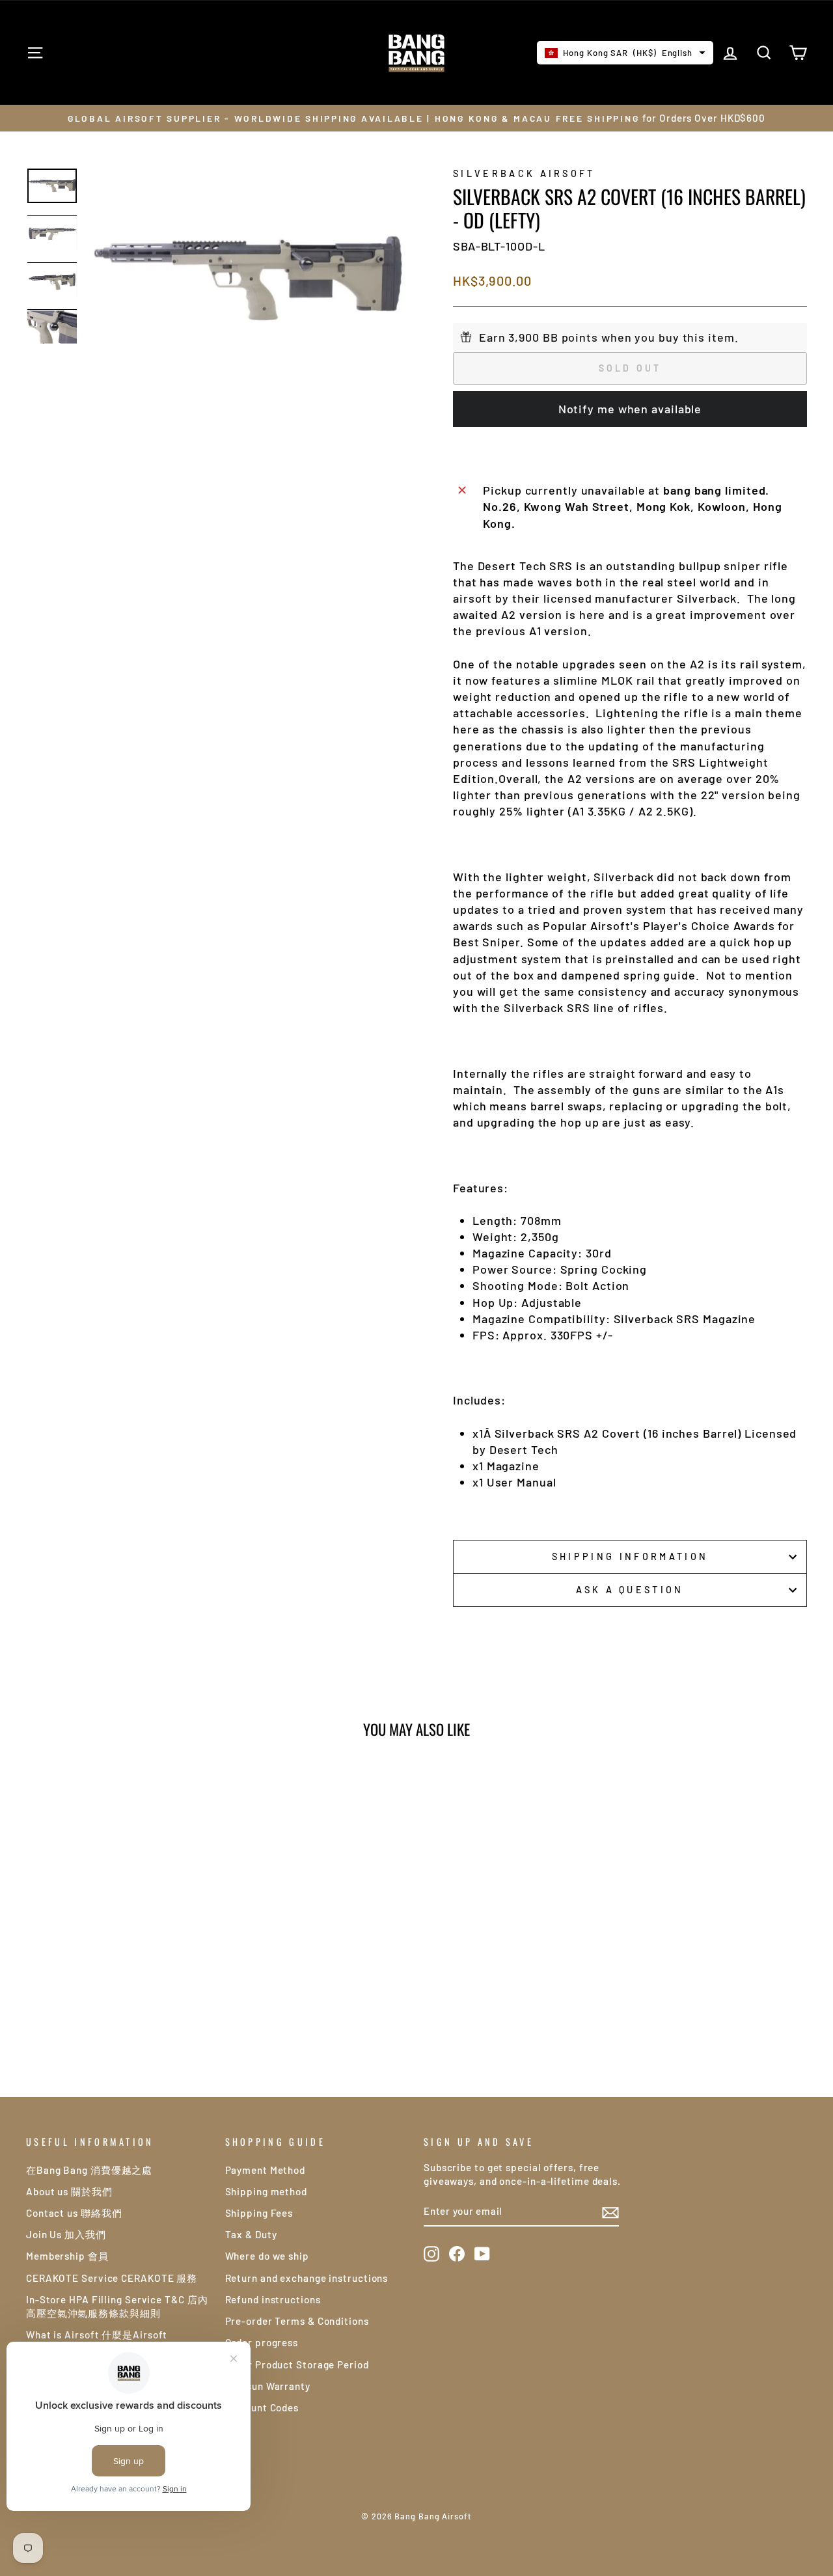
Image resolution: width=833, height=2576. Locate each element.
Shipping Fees (259, 2213)
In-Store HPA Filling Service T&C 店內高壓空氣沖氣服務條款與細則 (117, 2306)
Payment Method (266, 2170)
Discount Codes (262, 2407)
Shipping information (630, 1556)
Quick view (118, 1939)
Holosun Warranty (268, 2386)
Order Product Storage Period (297, 2364)
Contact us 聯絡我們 (74, 2213)
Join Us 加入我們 (66, 2234)
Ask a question (630, 1590)
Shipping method (266, 2191)
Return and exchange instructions (307, 2278)
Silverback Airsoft (524, 173)
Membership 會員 (67, 2256)
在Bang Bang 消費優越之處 (89, 2170)
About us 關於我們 (69, 2191)
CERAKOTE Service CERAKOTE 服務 (112, 2278)
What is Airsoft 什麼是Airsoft (97, 2335)
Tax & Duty (251, 2234)
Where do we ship (267, 2256)
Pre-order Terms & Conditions (297, 2321)
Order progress (262, 2342)
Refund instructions (273, 2299)
